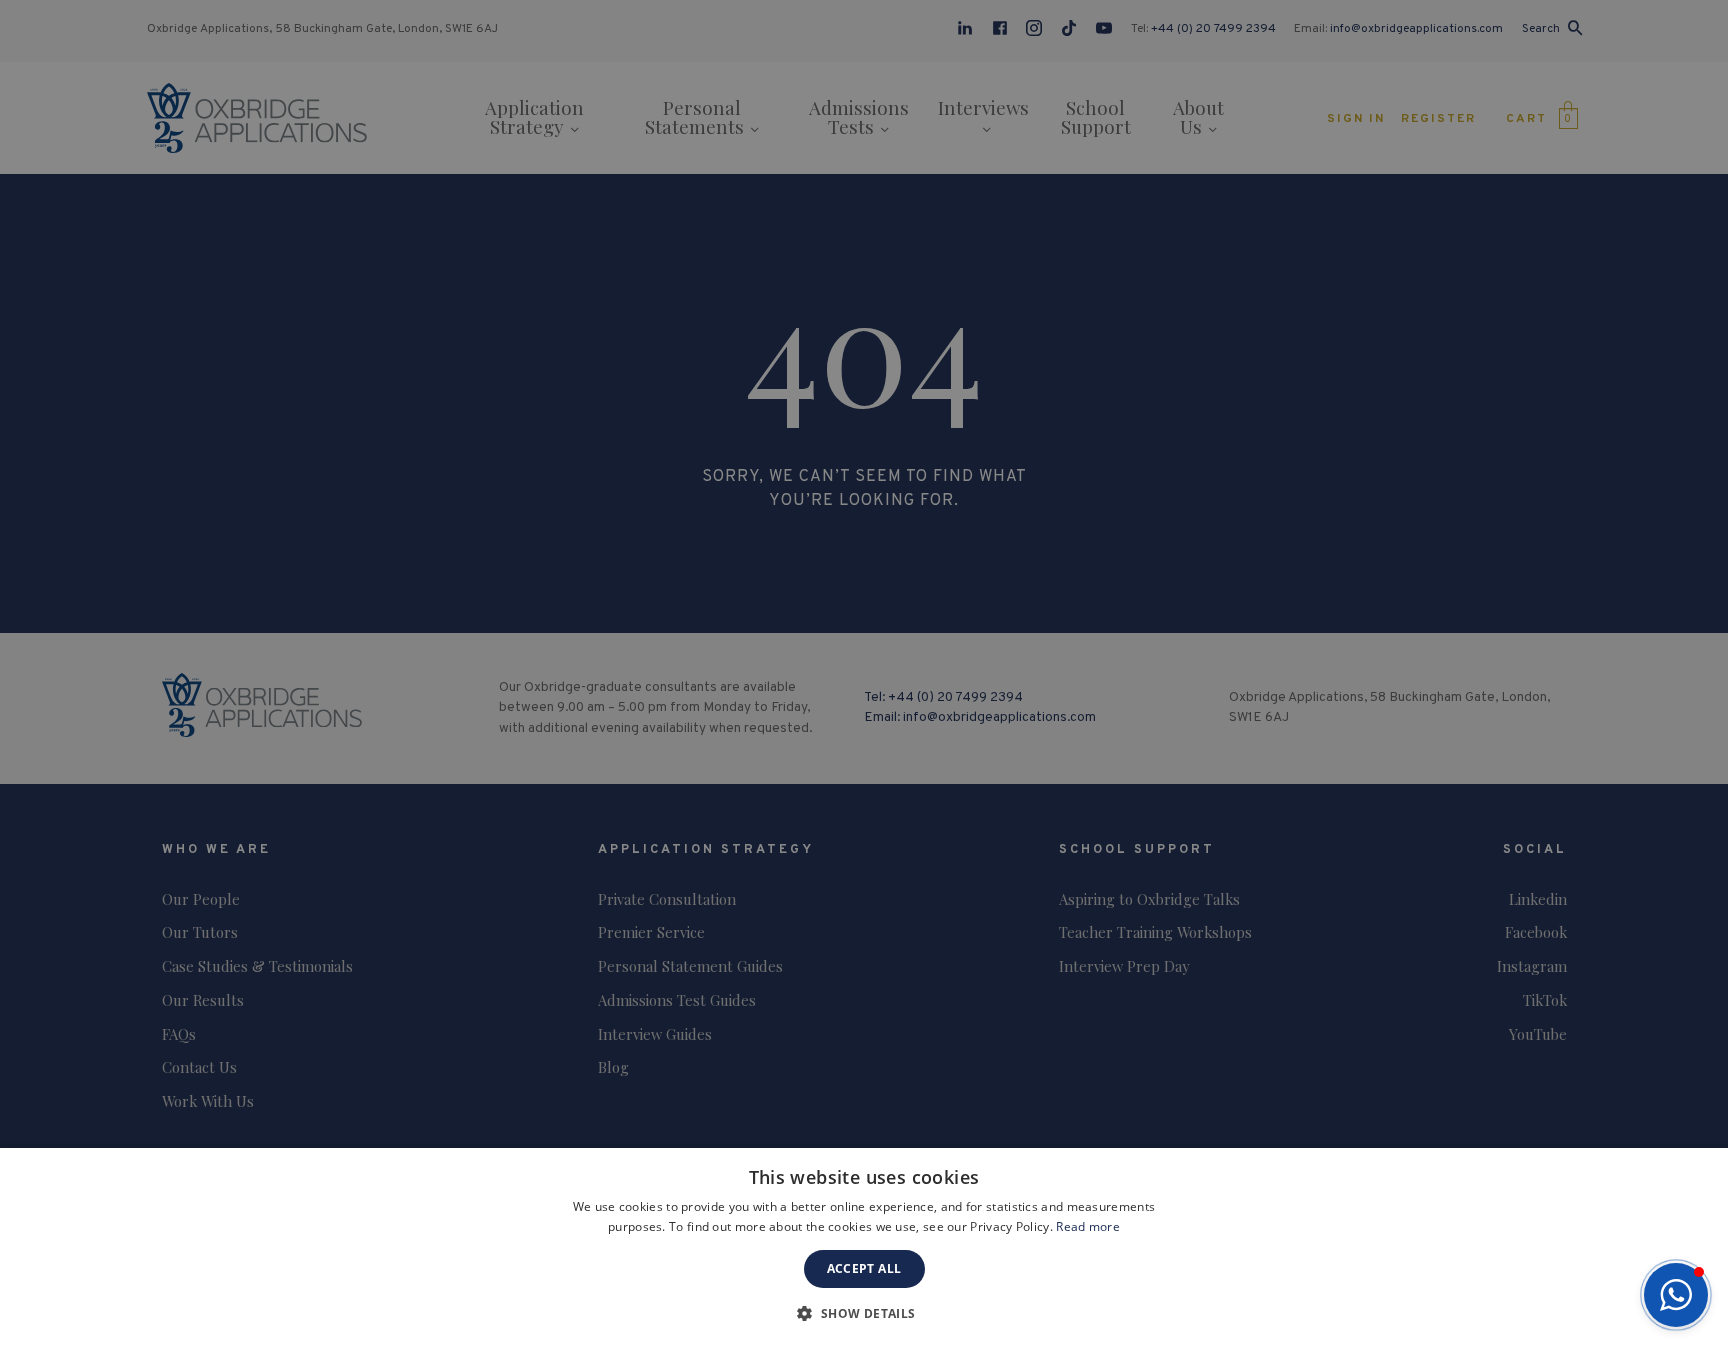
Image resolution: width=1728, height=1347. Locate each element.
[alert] (864, 673)
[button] (1676, 1295)
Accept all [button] (864, 1268)
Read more (1088, 1226)
